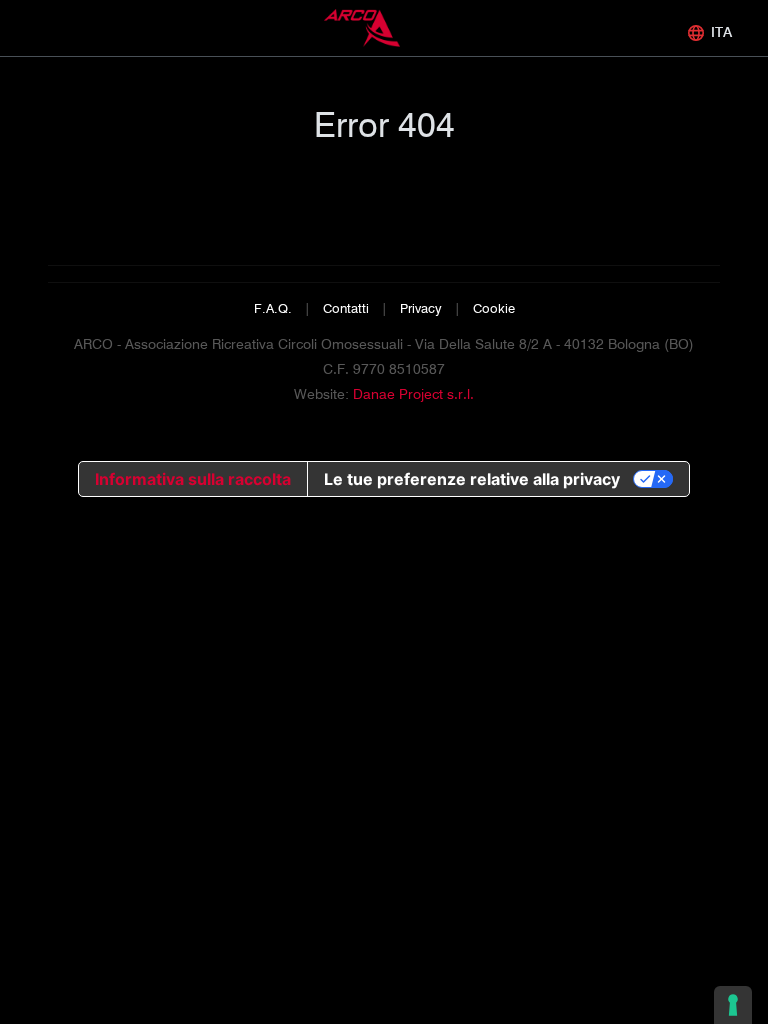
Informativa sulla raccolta (193, 479)
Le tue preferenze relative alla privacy (472, 479)
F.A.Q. (273, 308)
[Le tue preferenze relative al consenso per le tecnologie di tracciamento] (733, 1005)
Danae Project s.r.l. (413, 394)
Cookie (494, 308)
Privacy (421, 308)
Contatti (346, 308)
